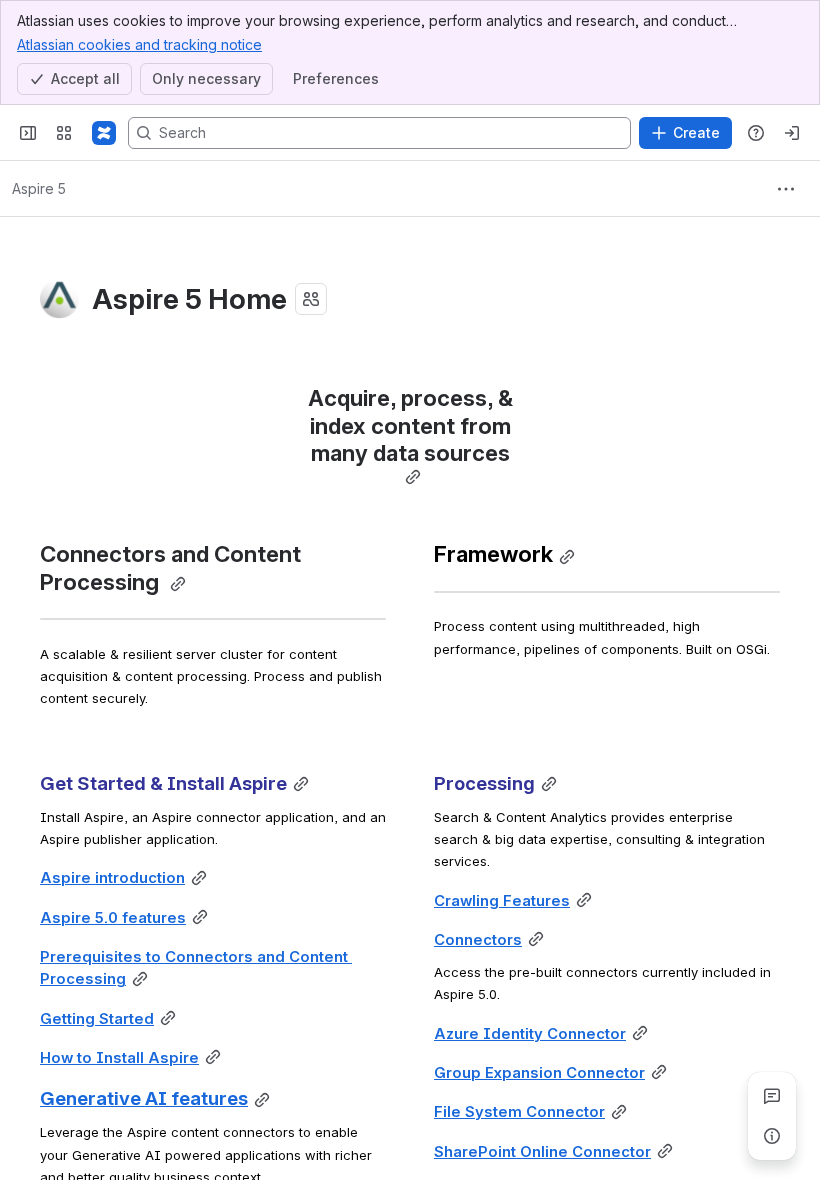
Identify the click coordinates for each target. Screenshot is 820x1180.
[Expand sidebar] (28, 133)
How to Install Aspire (119, 1058)
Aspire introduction (112, 878)
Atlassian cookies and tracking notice (139, 44)
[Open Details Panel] (772, 1136)
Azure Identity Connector (530, 1034)
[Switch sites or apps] (64, 133)
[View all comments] (772, 1096)
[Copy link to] (413, 477)
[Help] (756, 133)
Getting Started (97, 1019)
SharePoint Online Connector (542, 1152)
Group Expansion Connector (539, 1073)
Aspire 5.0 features (113, 918)
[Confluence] (104, 133)
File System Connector (519, 1112)
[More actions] (786, 189)
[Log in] (792, 133)
